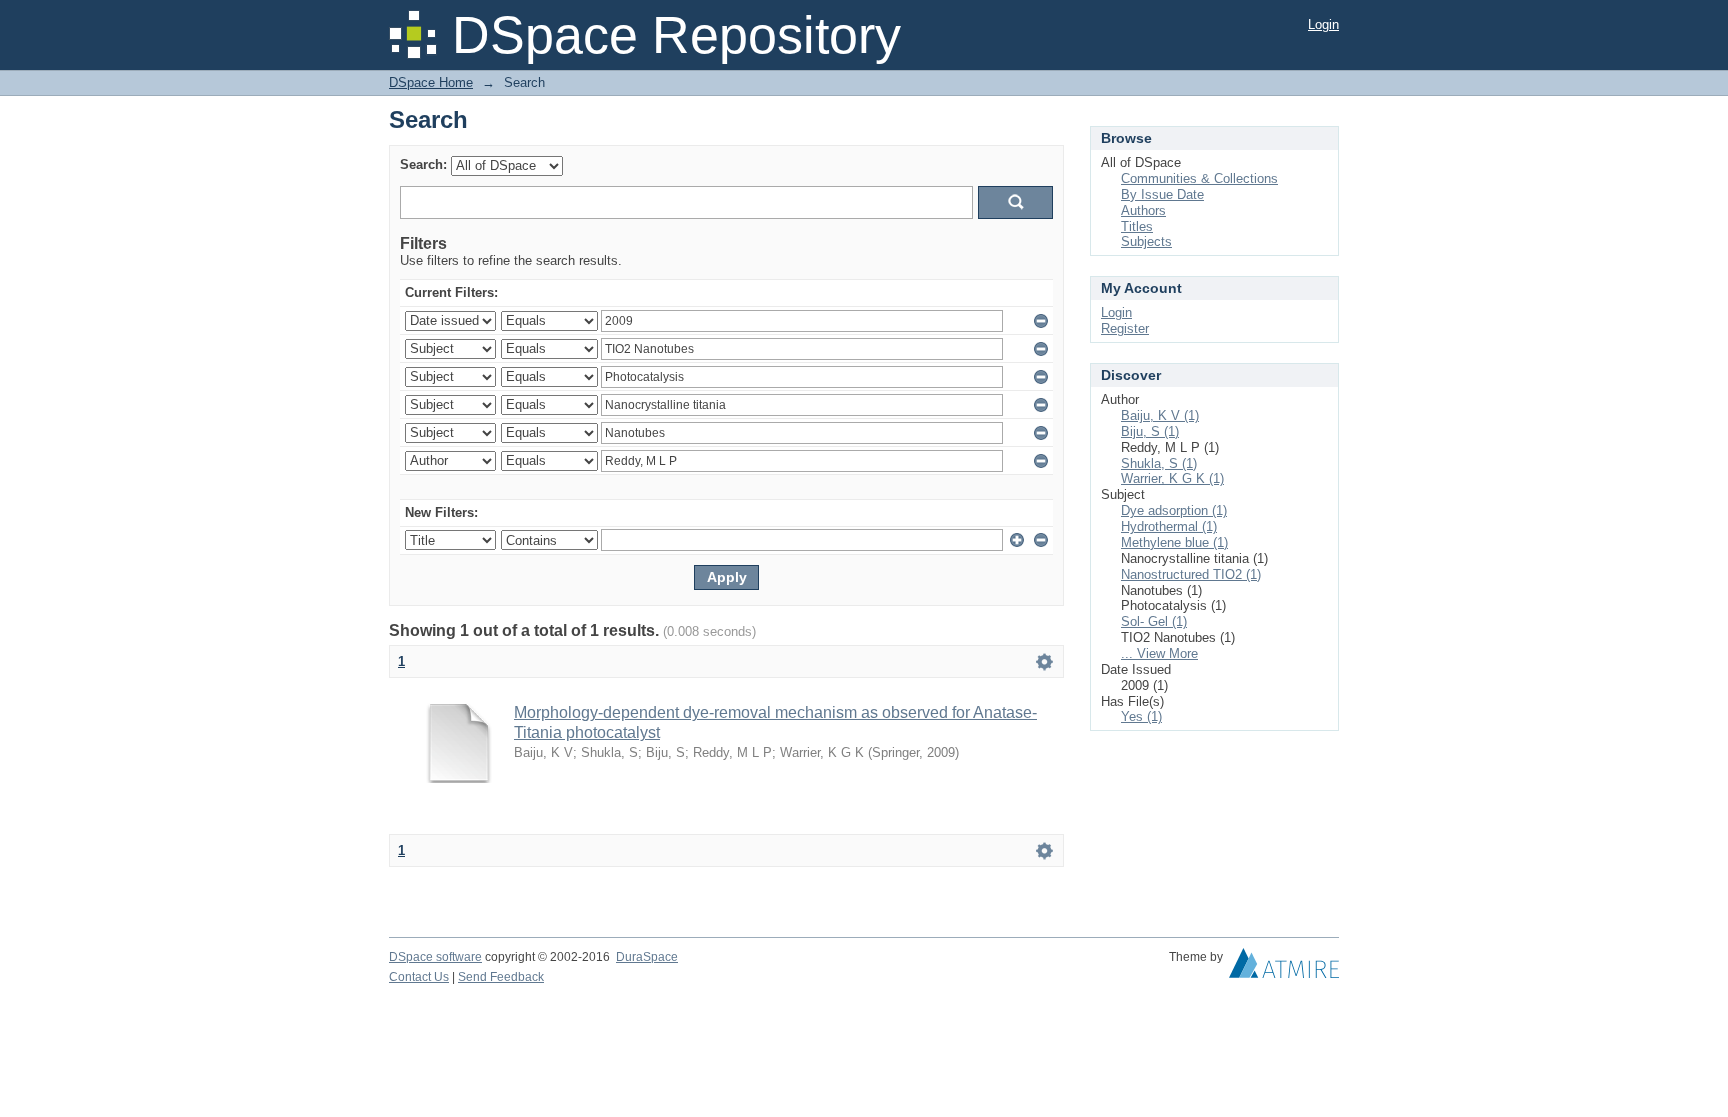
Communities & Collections (1199, 178)
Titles (1137, 226)
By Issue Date (1162, 194)
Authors (1143, 210)
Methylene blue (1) (1174, 542)
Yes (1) (1141, 716)
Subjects (1146, 241)
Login (1323, 24)
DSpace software (435, 957)
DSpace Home (431, 82)
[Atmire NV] (1284, 968)
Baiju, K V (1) (1160, 415)
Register (1125, 328)
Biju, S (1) (1150, 431)
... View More (1159, 653)
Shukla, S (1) (1159, 463)
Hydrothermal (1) (1169, 526)
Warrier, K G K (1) (1172, 478)
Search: (423, 164)
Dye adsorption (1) (1174, 510)
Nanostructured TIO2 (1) (1191, 574)
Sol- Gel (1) (1154, 621)
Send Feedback (501, 977)
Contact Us (419, 977)
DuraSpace (647, 957)
